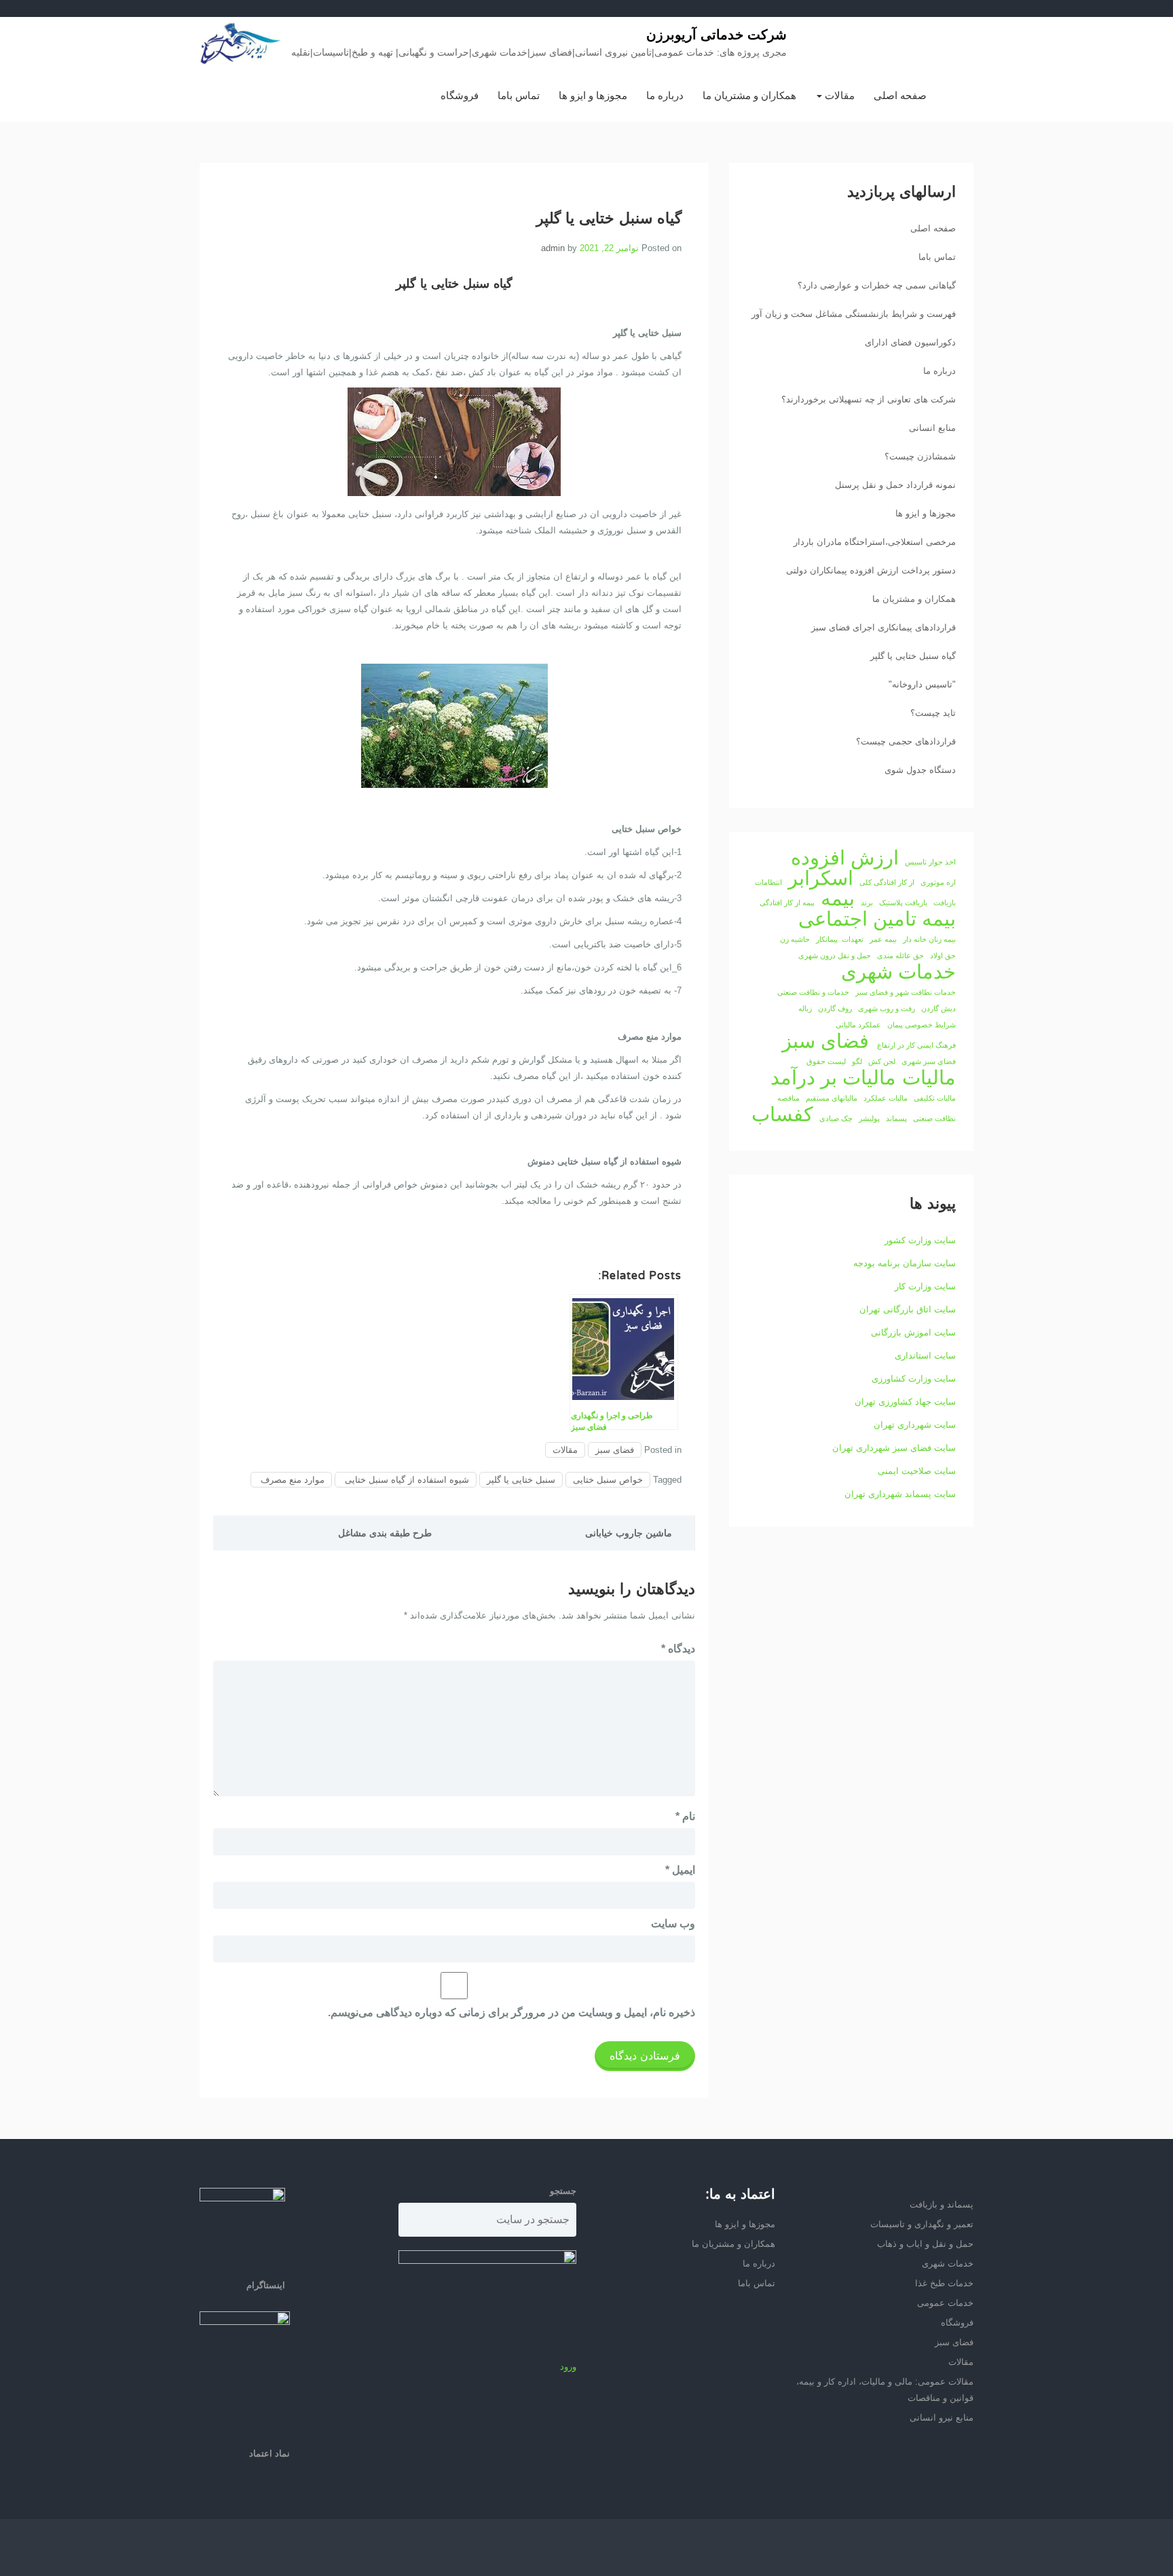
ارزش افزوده (845, 858)
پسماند (896, 1118)
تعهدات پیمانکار (840, 939)
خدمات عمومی (945, 2303)
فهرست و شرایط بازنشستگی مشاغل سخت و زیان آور (854, 314)
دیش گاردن (938, 1008)
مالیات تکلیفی (935, 1098)
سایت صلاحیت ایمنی (917, 1471)
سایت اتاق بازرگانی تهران (908, 1309)
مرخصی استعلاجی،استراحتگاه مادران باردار (875, 542)
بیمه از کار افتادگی (787, 903)
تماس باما (519, 95)
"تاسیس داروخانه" (922, 684)
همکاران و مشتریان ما (749, 95)
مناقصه (788, 1098)
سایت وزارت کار (925, 1286)
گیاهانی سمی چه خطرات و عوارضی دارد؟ (877, 285)
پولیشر (869, 1118)
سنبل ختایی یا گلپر (521, 1480)
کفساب (782, 1114)
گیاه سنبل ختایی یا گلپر (913, 656)
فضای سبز (615, 1450)
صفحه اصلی (900, 95)
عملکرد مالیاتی (858, 1025)
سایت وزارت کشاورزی (914, 1379)
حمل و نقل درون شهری (835, 955)
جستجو (563, 2191)
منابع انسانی (932, 428)
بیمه (838, 898)
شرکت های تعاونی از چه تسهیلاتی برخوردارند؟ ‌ (867, 399)
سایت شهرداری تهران (915, 1425)
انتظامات (768, 882)
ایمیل (680, 1870)
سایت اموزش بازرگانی (913, 1332)
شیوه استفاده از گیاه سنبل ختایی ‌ (406, 1480)
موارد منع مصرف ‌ (291, 1480)
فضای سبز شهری (929, 1061)
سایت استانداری (925, 1356)
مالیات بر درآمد (833, 1078)
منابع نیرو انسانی (942, 2418)
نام (685, 1816)
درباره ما (665, 95)
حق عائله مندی (900, 955)
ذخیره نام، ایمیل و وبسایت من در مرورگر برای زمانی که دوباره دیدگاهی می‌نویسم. (511, 2012)
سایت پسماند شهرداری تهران (900, 1494)
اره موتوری (938, 882)
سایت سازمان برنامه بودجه (905, 1263)
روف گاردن (835, 1008)
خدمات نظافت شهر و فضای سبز (906, 992)
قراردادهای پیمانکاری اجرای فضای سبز (883, 627)
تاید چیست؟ (933, 713)
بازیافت (945, 903)
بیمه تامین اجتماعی (877, 919)
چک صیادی (836, 1118)
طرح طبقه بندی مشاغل (385, 1533)
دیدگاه (678, 1649)
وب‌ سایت (673, 1924)
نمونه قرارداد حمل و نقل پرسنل (895, 485)
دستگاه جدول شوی (920, 770)
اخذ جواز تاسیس (930, 862)
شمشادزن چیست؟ (920, 456)
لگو (857, 1061)
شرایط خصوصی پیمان (921, 1025)
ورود (568, 2367)
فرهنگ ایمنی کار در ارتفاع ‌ (915, 1045)
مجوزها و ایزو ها (593, 95)
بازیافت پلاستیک (903, 903)
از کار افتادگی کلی (887, 882)
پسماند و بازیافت (942, 2204)
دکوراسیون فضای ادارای (910, 342)
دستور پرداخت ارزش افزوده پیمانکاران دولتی (871, 570)
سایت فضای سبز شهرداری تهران (894, 1448)
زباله (805, 1008)
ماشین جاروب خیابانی (629, 1533)
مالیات (929, 1078)
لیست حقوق (826, 1061)
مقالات (838, 95)
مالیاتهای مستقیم (832, 1098)
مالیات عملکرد (886, 1098)
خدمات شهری (898, 972)
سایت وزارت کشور (920, 1240)
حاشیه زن (795, 939)
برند (867, 903)
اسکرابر (821, 878)
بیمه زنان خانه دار (929, 939)
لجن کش (882, 1061)
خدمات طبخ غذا (944, 2283)
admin (553, 248)
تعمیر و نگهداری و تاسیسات (922, 2224)
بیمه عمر (883, 939)
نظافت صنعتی (934, 1118)
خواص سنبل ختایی (608, 1480)
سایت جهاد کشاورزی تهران (905, 1402)
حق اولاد (943, 955)
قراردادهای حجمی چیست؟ (906, 741)
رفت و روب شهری (887, 1008)
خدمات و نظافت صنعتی (813, 992)
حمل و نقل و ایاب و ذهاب (925, 2244)
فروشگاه (460, 95)
